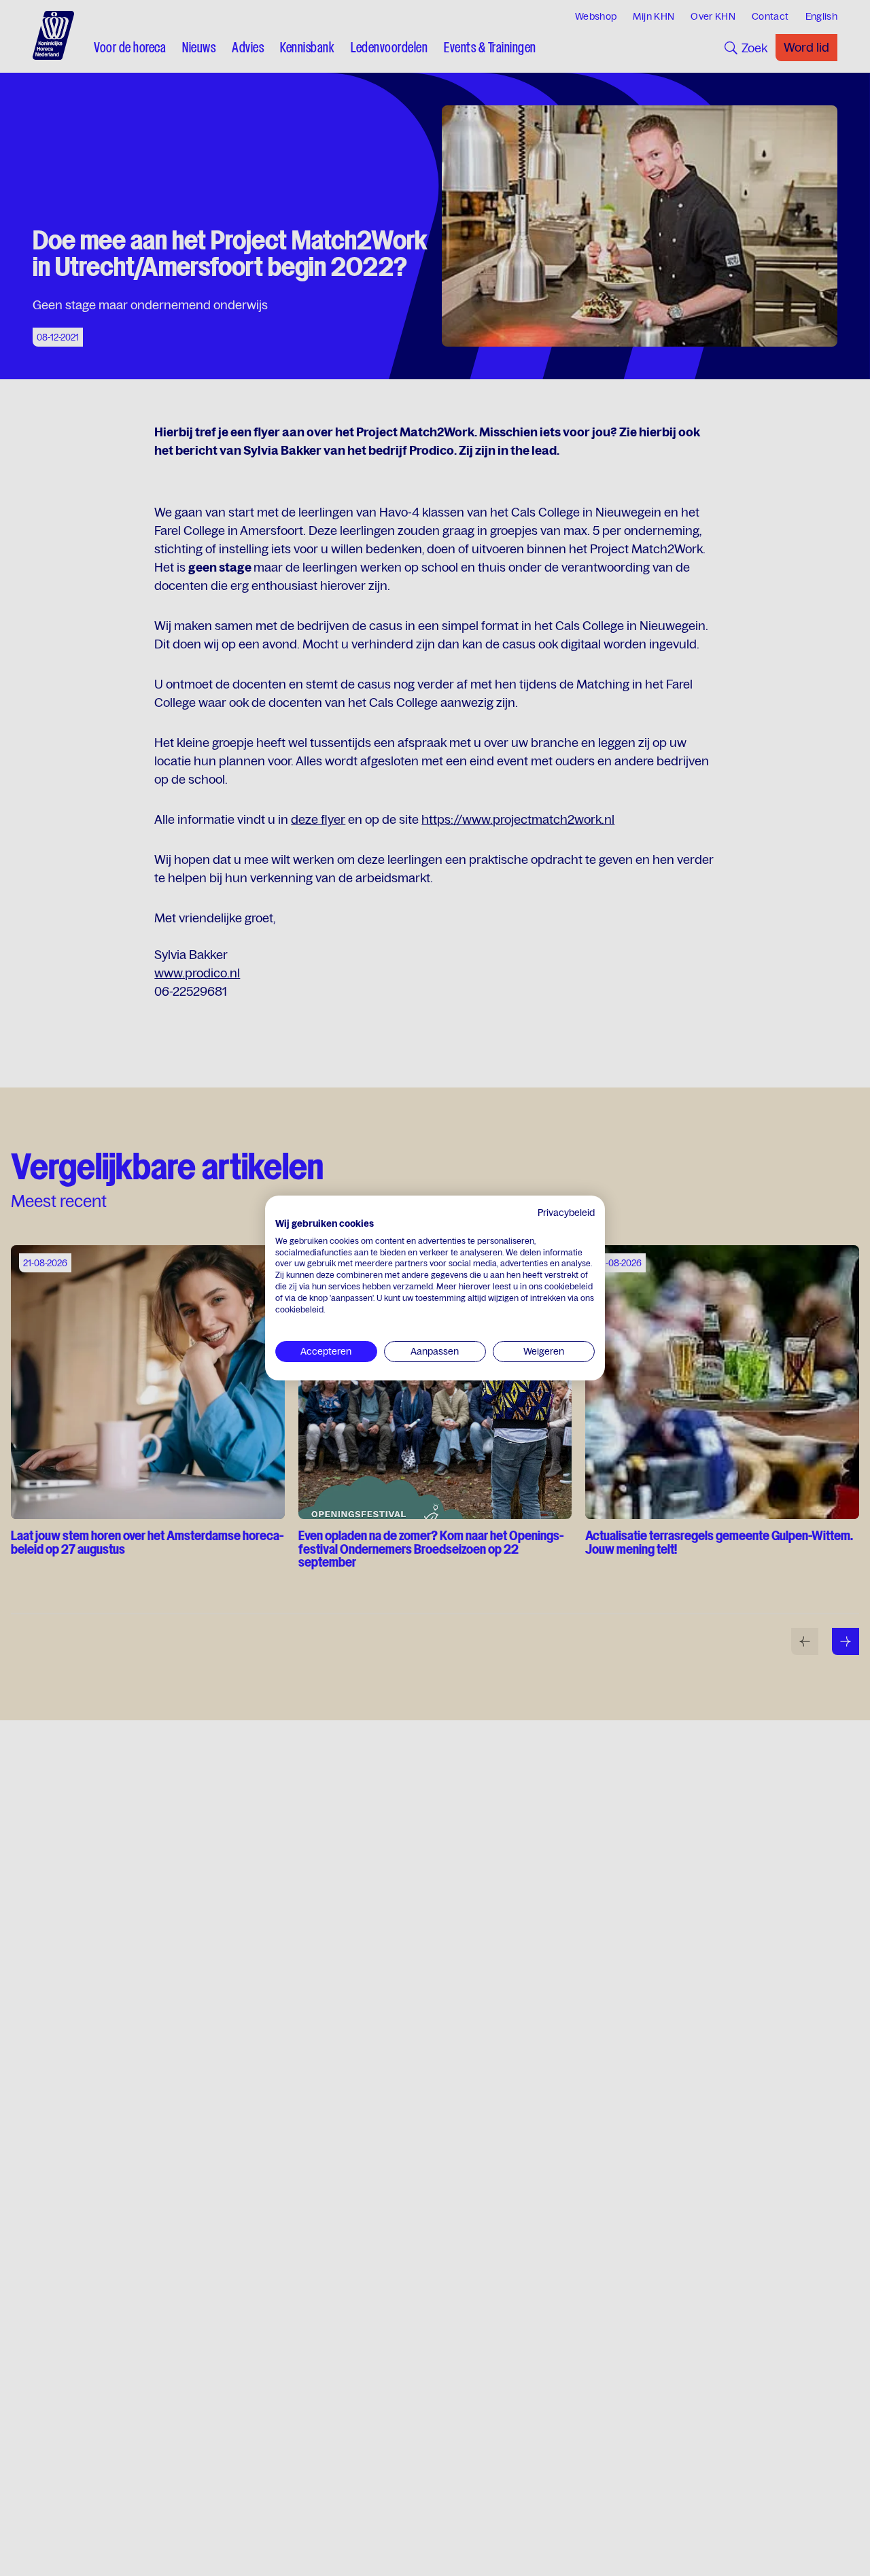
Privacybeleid (566, 1213)
